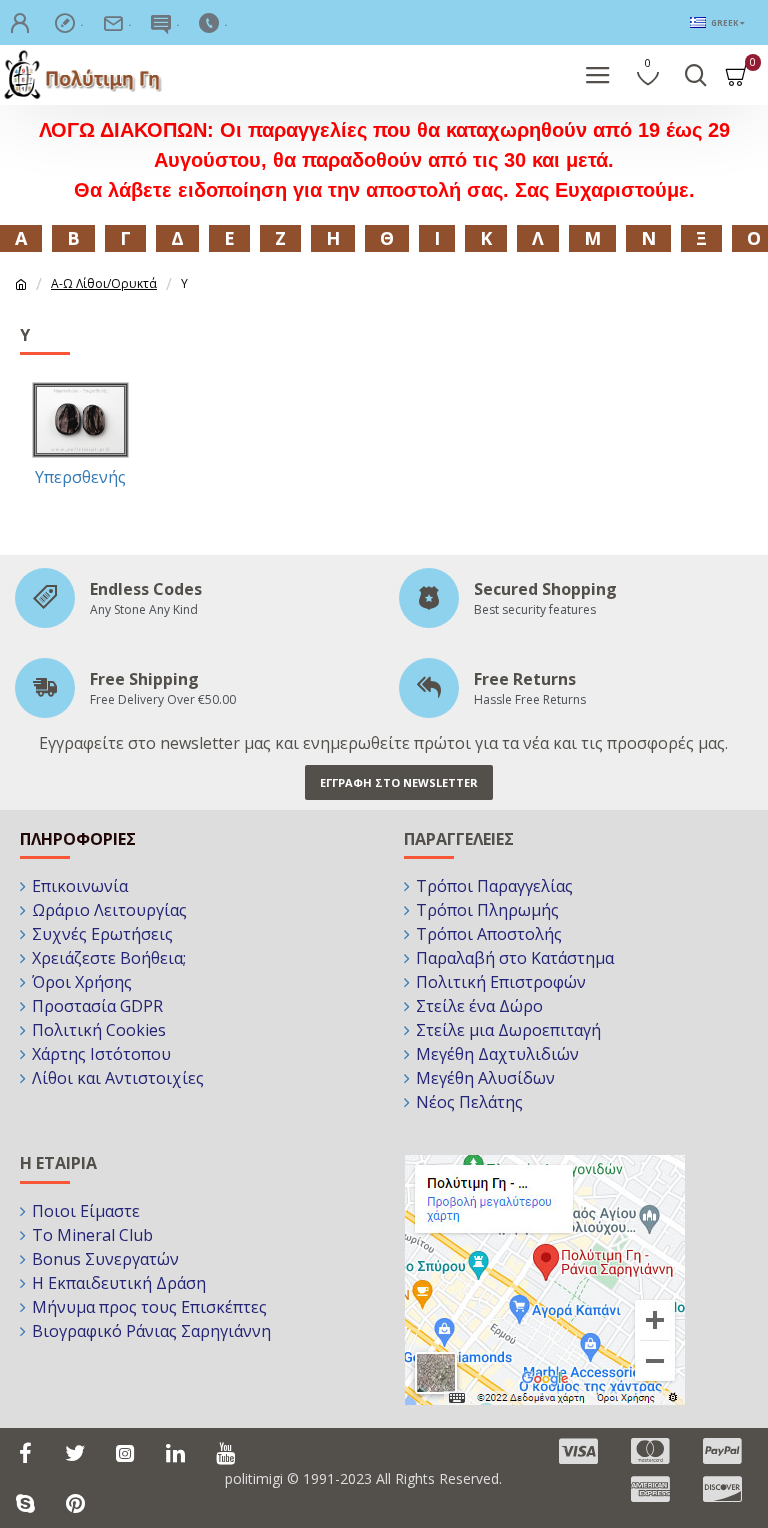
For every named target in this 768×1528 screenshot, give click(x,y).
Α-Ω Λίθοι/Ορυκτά (104, 283)
